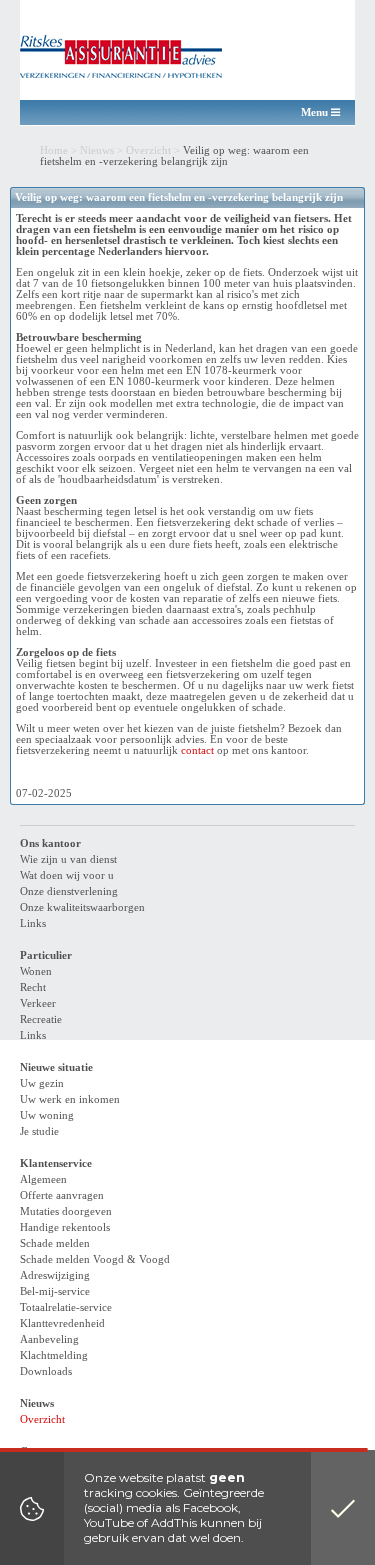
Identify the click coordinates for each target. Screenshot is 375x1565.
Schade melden (55, 1243)
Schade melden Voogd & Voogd (95, 1259)
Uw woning (47, 1115)
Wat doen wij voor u (67, 875)
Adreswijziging (55, 1275)
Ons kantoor (50, 843)
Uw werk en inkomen (70, 1099)
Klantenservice (56, 1163)
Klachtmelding (54, 1355)
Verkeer (38, 1003)
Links (33, 923)
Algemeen (43, 1179)
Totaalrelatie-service (66, 1307)
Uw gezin (42, 1083)
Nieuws (97, 150)
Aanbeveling (49, 1339)
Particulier (46, 955)
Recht (33, 987)
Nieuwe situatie (56, 1067)
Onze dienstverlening (69, 891)
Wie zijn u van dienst (68, 859)
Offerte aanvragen (62, 1195)
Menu (316, 112)
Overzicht (148, 150)
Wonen (36, 971)
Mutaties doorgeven (66, 1211)
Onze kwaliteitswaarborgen (82, 907)
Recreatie (41, 1019)
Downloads (46, 1371)
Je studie (39, 1131)
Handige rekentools (65, 1227)
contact (197, 750)
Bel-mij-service (55, 1291)
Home (54, 150)
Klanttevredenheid (62, 1323)
